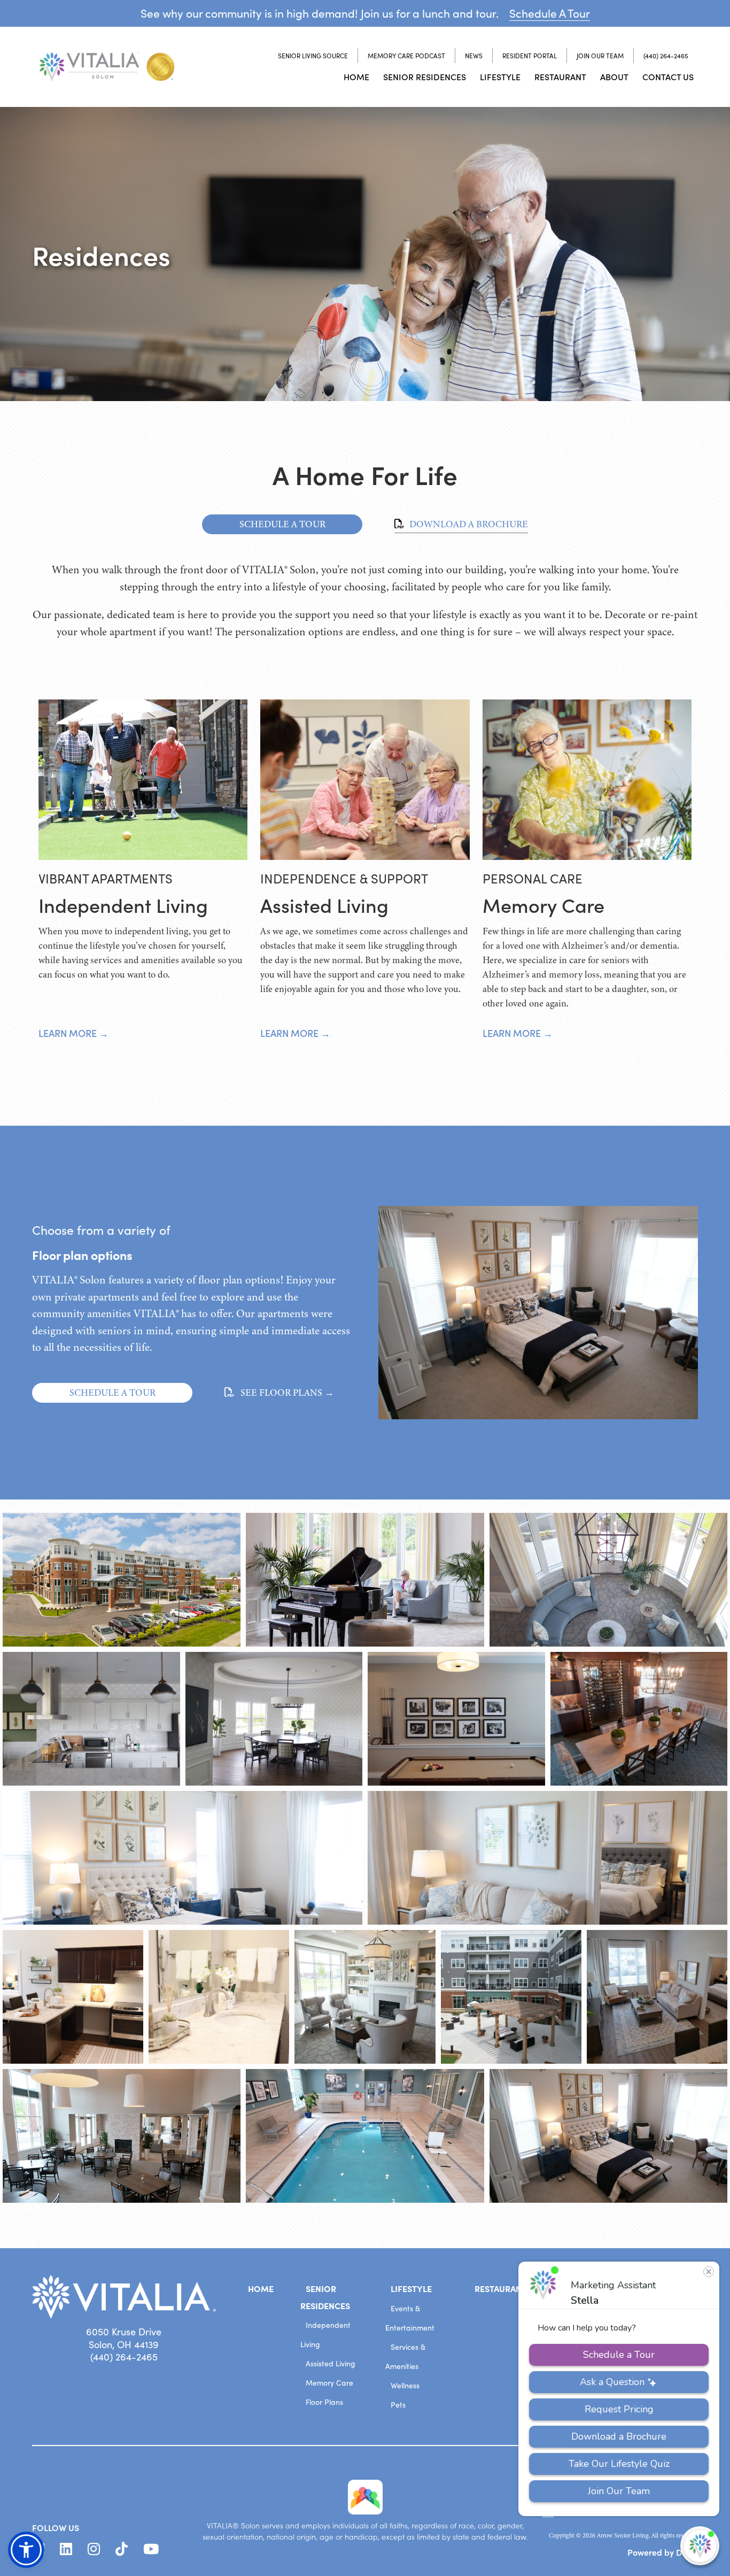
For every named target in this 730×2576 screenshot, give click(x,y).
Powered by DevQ (663, 2552)
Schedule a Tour (112, 1393)
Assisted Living (331, 2363)
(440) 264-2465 (666, 56)
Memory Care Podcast (406, 56)
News (474, 56)
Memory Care (329, 2383)
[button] (26, 2550)
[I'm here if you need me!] (700, 2546)
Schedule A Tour (550, 13)
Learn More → (73, 1033)
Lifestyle (500, 76)
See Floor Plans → (286, 1393)
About (614, 76)
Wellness (405, 2385)
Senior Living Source (313, 56)
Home (356, 76)
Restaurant (560, 76)
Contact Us (668, 76)
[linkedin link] (66, 2549)
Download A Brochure (468, 524)
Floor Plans (324, 2402)
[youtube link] (151, 2549)
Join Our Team (600, 56)
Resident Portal (530, 56)
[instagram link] (94, 2549)
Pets (398, 2405)
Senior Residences (425, 76)
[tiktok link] (122, 2549)
